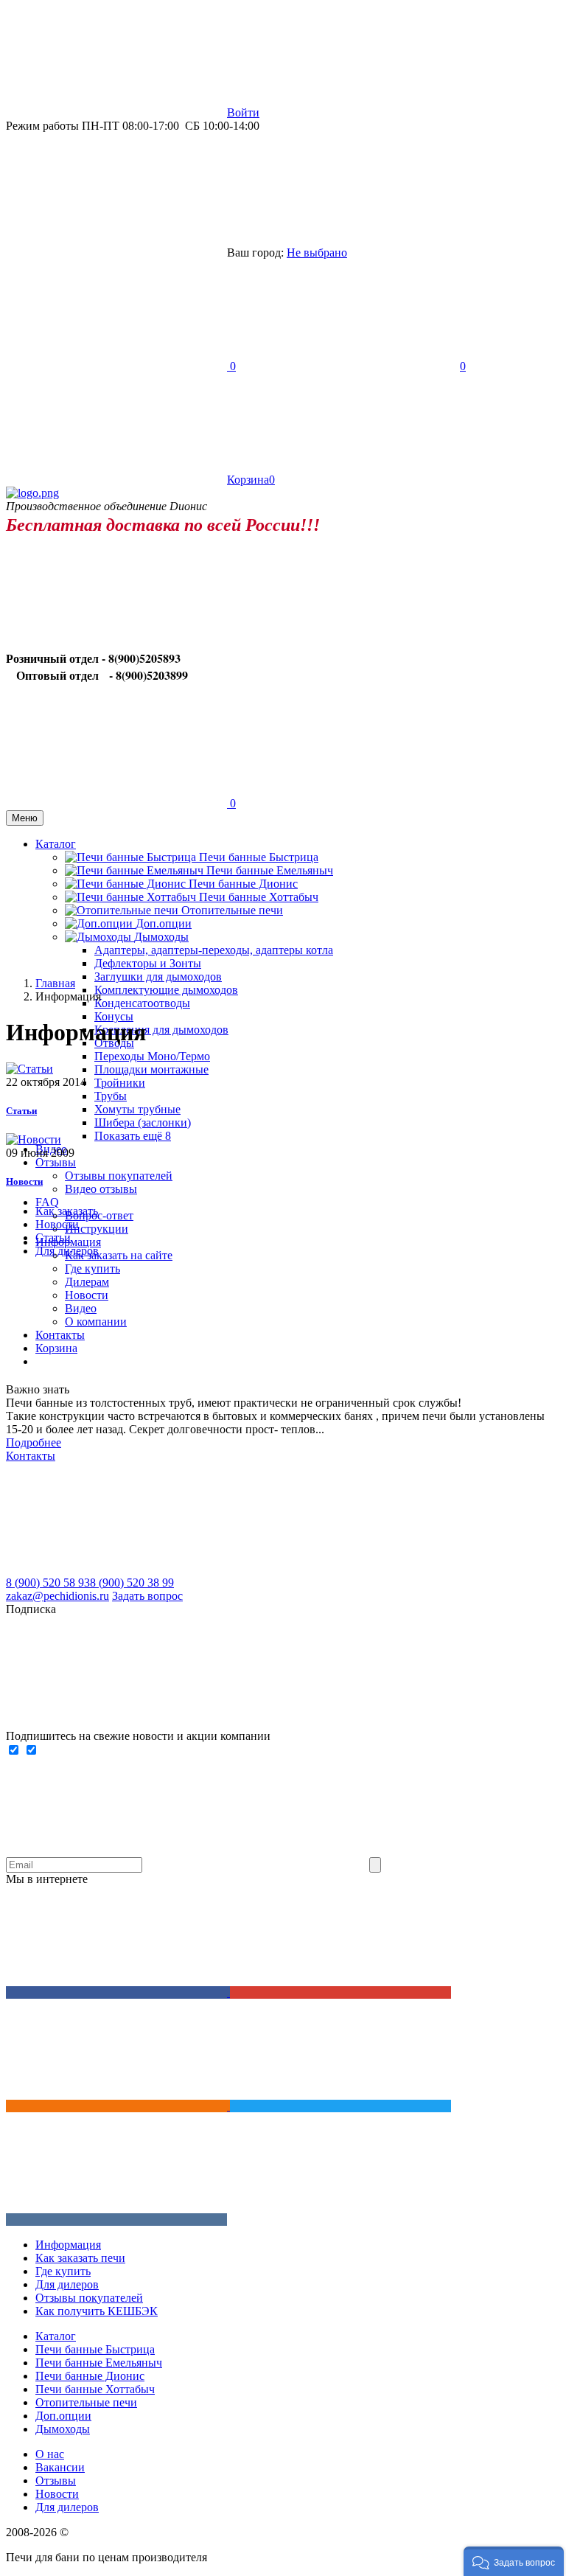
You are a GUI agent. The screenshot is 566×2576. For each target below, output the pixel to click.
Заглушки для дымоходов (158, 977)
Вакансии (60, 2467)
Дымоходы (63, 2429)
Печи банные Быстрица (259, 857)
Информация (68, 2245)
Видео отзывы (101, 1189)
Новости (24, 1181)
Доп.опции (63, 2416)
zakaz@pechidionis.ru (57, 1596)
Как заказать (67, 1211)
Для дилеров (67, 1251)
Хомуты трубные (137, 1109)
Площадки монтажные (151, 1069)
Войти (243, 112)
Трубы (111, 1096)
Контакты (31, 1456)
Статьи (21, 1111)
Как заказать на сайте (119, 1255)
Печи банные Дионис (243, 884)
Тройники (120, 1083)
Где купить (92, 1268)
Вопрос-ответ (99, 1215)
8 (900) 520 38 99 (132, 1583)
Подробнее (34, 1442)
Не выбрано (317, 253)
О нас (50, 2454)
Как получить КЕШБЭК (97, 2311)
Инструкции (97, 1229)
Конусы (114, 1016)
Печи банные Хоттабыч (259, 897)
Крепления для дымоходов (161, 1030)
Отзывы (56, 2481)
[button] (514, 2561)
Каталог (56, 2336)
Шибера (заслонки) (143, 1122)
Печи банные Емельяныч (270, 870)
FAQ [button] (47, 1202)
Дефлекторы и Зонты (148, 963)
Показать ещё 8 (133, 1136)
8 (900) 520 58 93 (48, 1583)
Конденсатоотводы (142, 1003)
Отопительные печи (232, 910)
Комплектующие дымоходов (166, 990)
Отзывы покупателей (119, 1176)
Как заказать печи (80, 2258)
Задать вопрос (147, 1596)
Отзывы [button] (56, 1162)
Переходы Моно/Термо (152, 1056)
